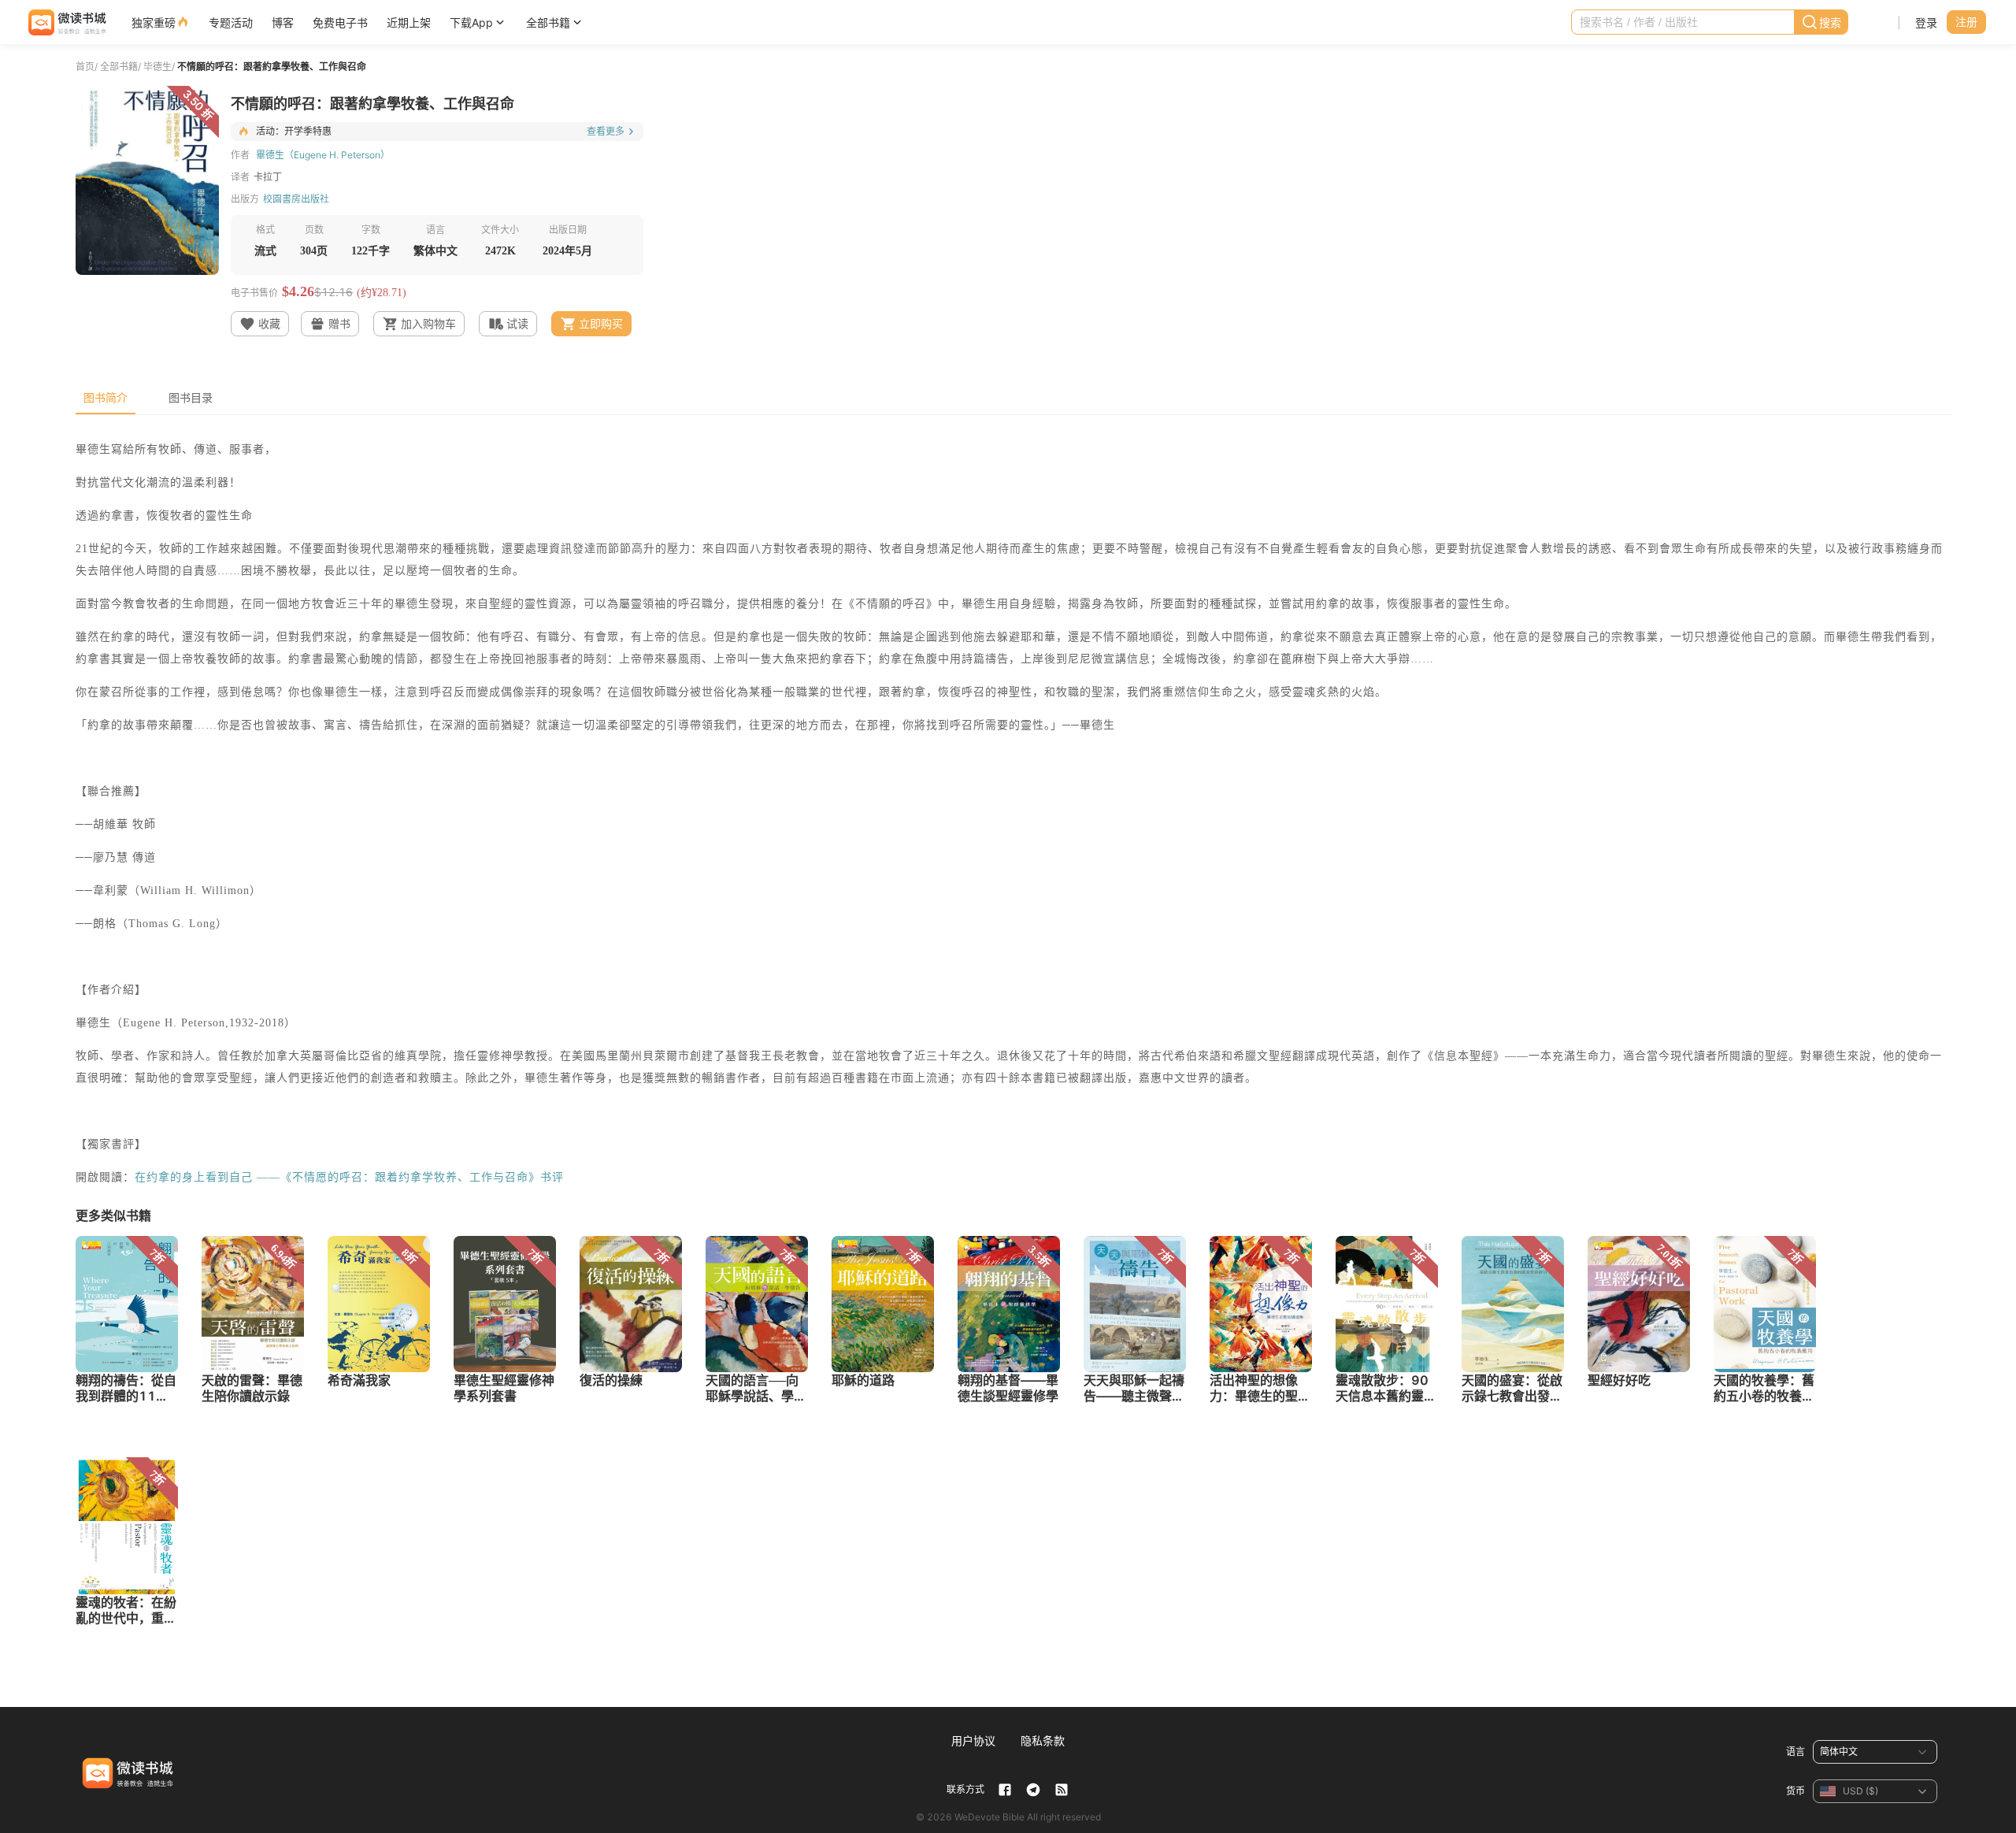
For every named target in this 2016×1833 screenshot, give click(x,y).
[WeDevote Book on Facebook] (1005, 1790)
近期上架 (409, 22)
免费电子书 (340, 22)
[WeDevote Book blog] (1062, 1790)
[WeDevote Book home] (66, 22)
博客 (283, 22)
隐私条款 (1043, 1740)
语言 (1795, 1751)
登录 (1926, 22)
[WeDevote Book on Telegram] (1033, 1790)
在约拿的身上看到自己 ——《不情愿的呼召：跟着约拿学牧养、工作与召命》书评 (349, 1177)
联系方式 (965, 1789)
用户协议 (973, 1740)
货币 (1795, 1791)
